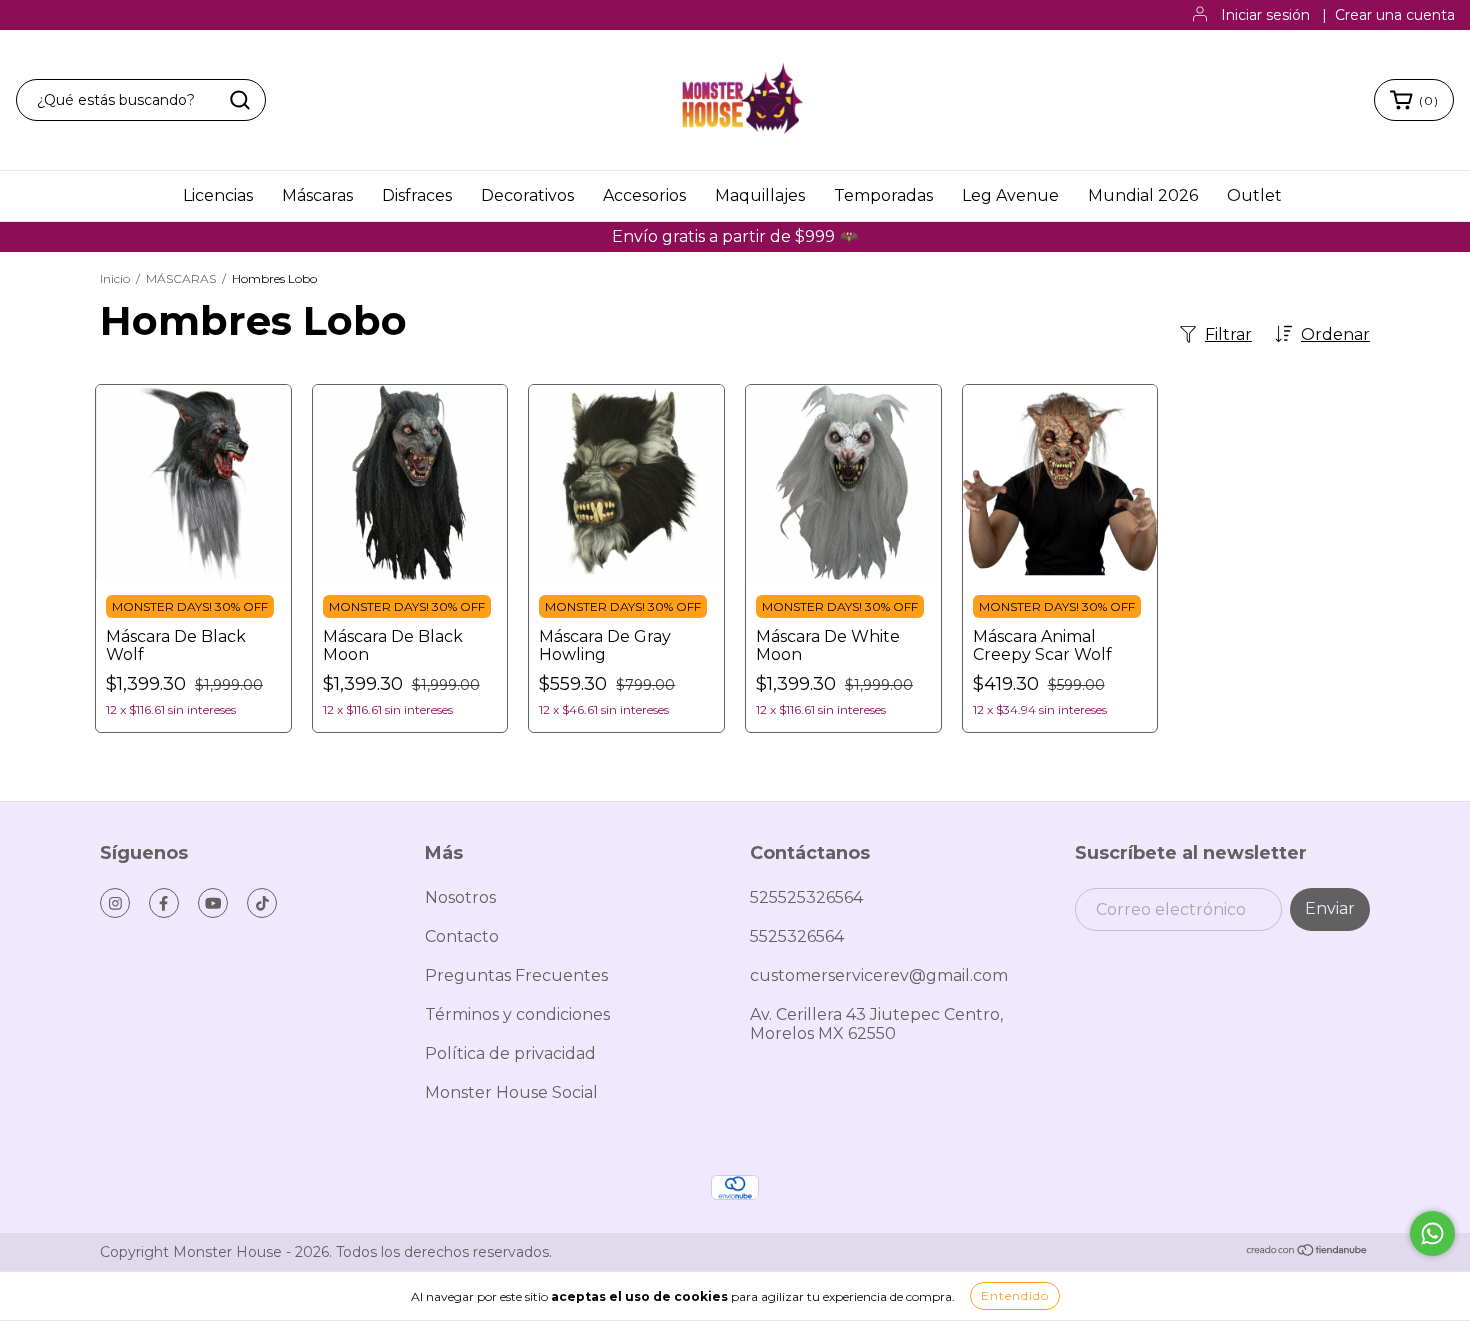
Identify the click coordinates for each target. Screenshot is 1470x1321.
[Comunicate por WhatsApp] (1432, 1233)
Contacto (462, 936)
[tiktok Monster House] (262, 903)
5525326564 (797, 936)
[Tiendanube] (1307, 1252)
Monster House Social (511, 1092)
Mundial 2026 (1143, 195)
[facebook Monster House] (164, 903)
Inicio (115, 278)
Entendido (1015, 1295)
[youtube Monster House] (213, 903)
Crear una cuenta (1395, 15)
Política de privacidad (510, 1053)
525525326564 (806, 897)
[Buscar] (240, 100)
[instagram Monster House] (115, 903)
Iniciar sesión (1265, 15)
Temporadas (883, 195)
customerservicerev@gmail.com (879, 975)
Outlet (1254, 195)
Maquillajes (760, 195)
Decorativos (527, 195)
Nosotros (460, 897)
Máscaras (317, 195)
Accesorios (644, 195)
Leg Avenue (1010, 195)
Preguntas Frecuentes (516, 975)
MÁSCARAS (181, 278)
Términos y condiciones (517, 1014)
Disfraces (417, 195)
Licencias (218, 195)
